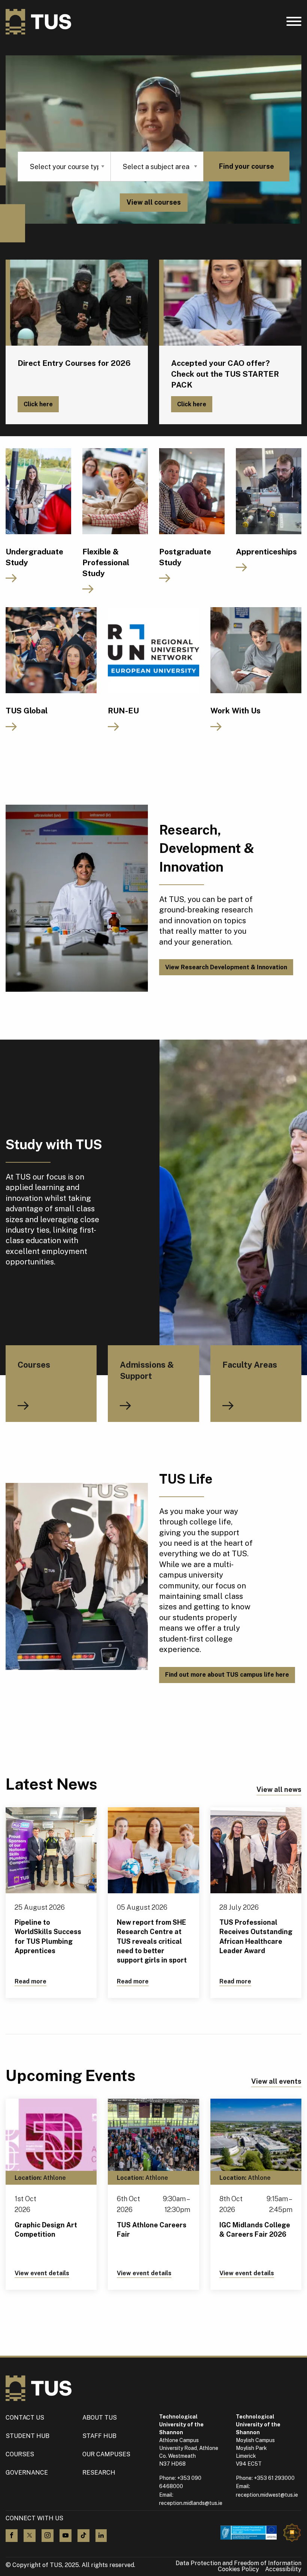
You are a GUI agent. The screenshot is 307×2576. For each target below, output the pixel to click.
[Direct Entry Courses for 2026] (77, 303)
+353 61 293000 (274, 2478)
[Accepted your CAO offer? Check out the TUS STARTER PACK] (230, 303)
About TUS (100, 2418)
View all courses (154, 202)
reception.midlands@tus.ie (191, 2503)
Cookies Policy (238, 2569)
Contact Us (25, 2418)
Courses (20, 2454)
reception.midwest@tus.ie (267, 2495)
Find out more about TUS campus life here (227, 1675)
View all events (276, 2081)
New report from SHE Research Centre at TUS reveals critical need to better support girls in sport (152, 1941)
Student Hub (28, 2436)
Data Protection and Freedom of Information (238, 2563)
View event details (42, 2273)
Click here (38, 404)
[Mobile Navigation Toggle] (294, 23)
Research (99, 2473)
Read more (31, 1981)
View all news (279, 1789)
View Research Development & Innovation (226, 967)
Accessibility (283, 2569)
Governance (27, 2473)
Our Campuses (106, 2454)
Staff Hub (99, 2436)
